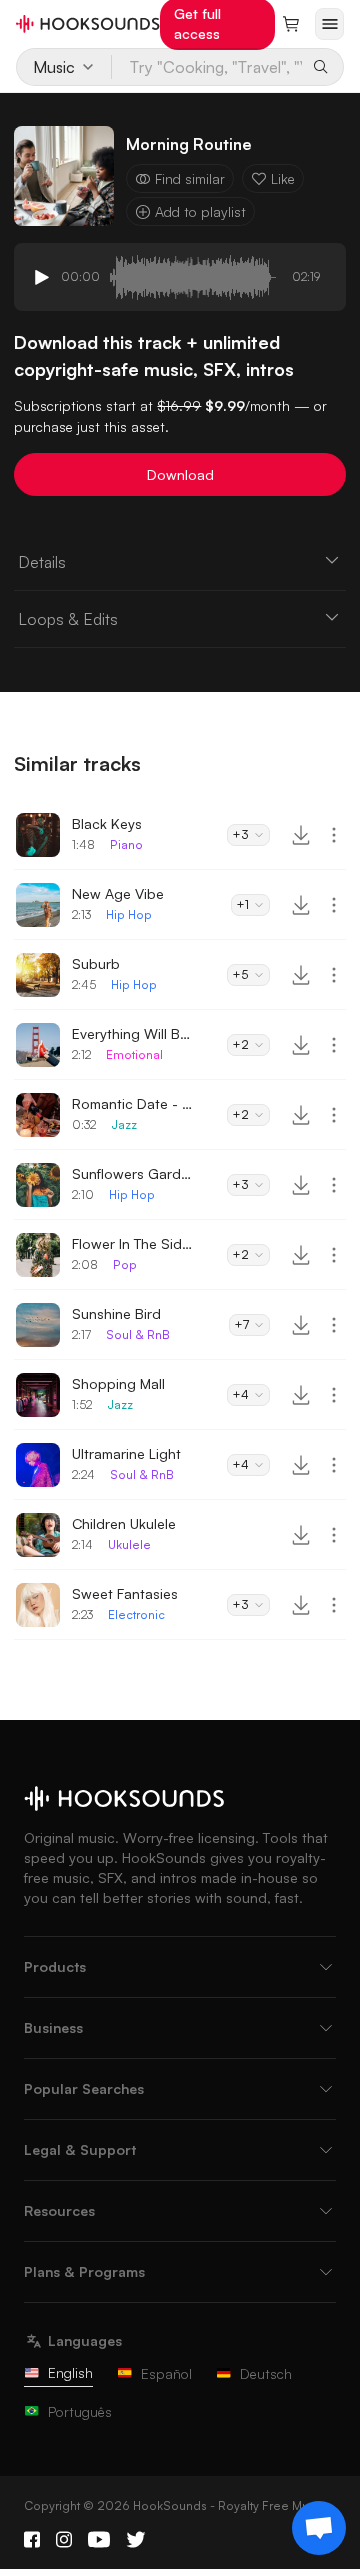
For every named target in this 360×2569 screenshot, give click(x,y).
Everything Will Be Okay (132, 1033)
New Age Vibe (118, 893)
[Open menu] (329, 24)
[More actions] (334, 835)
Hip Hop (129, 914)
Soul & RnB (138, 1334)
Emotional (134, 1054)
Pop (125, 1264)
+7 (241, 1324)
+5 (240, 974)
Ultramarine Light (126, 1453)
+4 (240, 1394)
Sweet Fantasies (125, 1593)
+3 (240, 834)
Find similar (190, 178)
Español (166, 2373)
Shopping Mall (118, 1383)
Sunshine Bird (116, 1313)
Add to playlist (200, 211)
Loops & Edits (68, 619)
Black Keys (107, 823)
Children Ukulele (124, 1523)
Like (283, 178)
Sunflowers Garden (132, 1173)
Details (42, 562)
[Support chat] (319, 2528)
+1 (242, 904)
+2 (240, 1044)
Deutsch (266, 2373)
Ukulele (129, 1544)
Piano (126, 844)
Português (80, 2411)
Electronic (136, 1614)
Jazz (124, 1124)
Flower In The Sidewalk (132, 1243)
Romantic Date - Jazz (132, 1103)
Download (180, 474)
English (70, 2372)
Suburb (96, 963)
